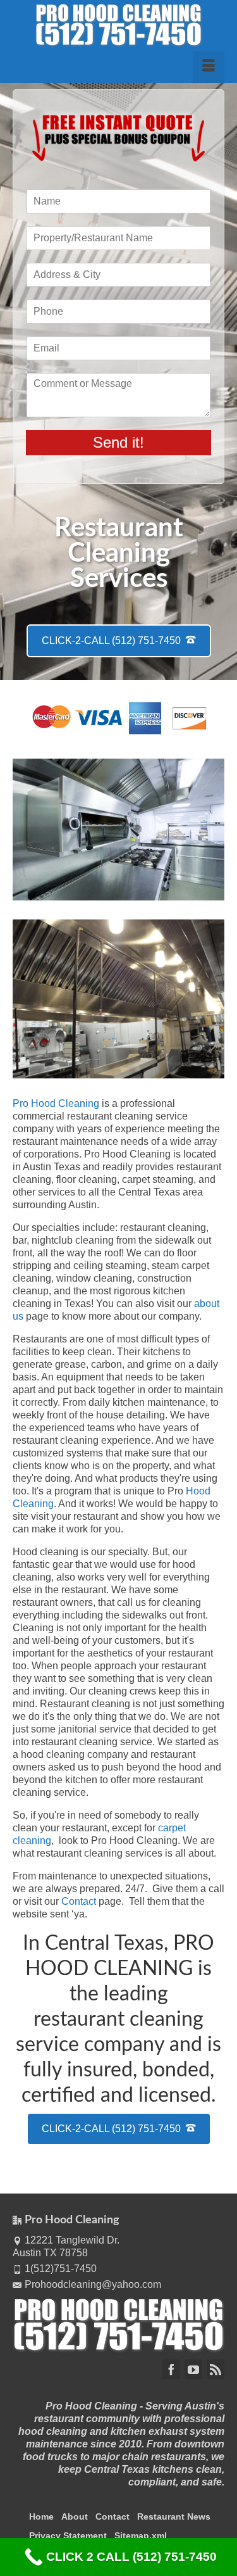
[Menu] (209, 67)
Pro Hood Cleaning (56, 1103)
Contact (79, 1901)
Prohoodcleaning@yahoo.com (93, 2284)
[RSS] (216, 2369)
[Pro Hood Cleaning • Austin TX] (118, 25)
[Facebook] (171, 2369)
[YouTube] (193, 2369)
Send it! (118, 442)
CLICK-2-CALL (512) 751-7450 (112, 641)
